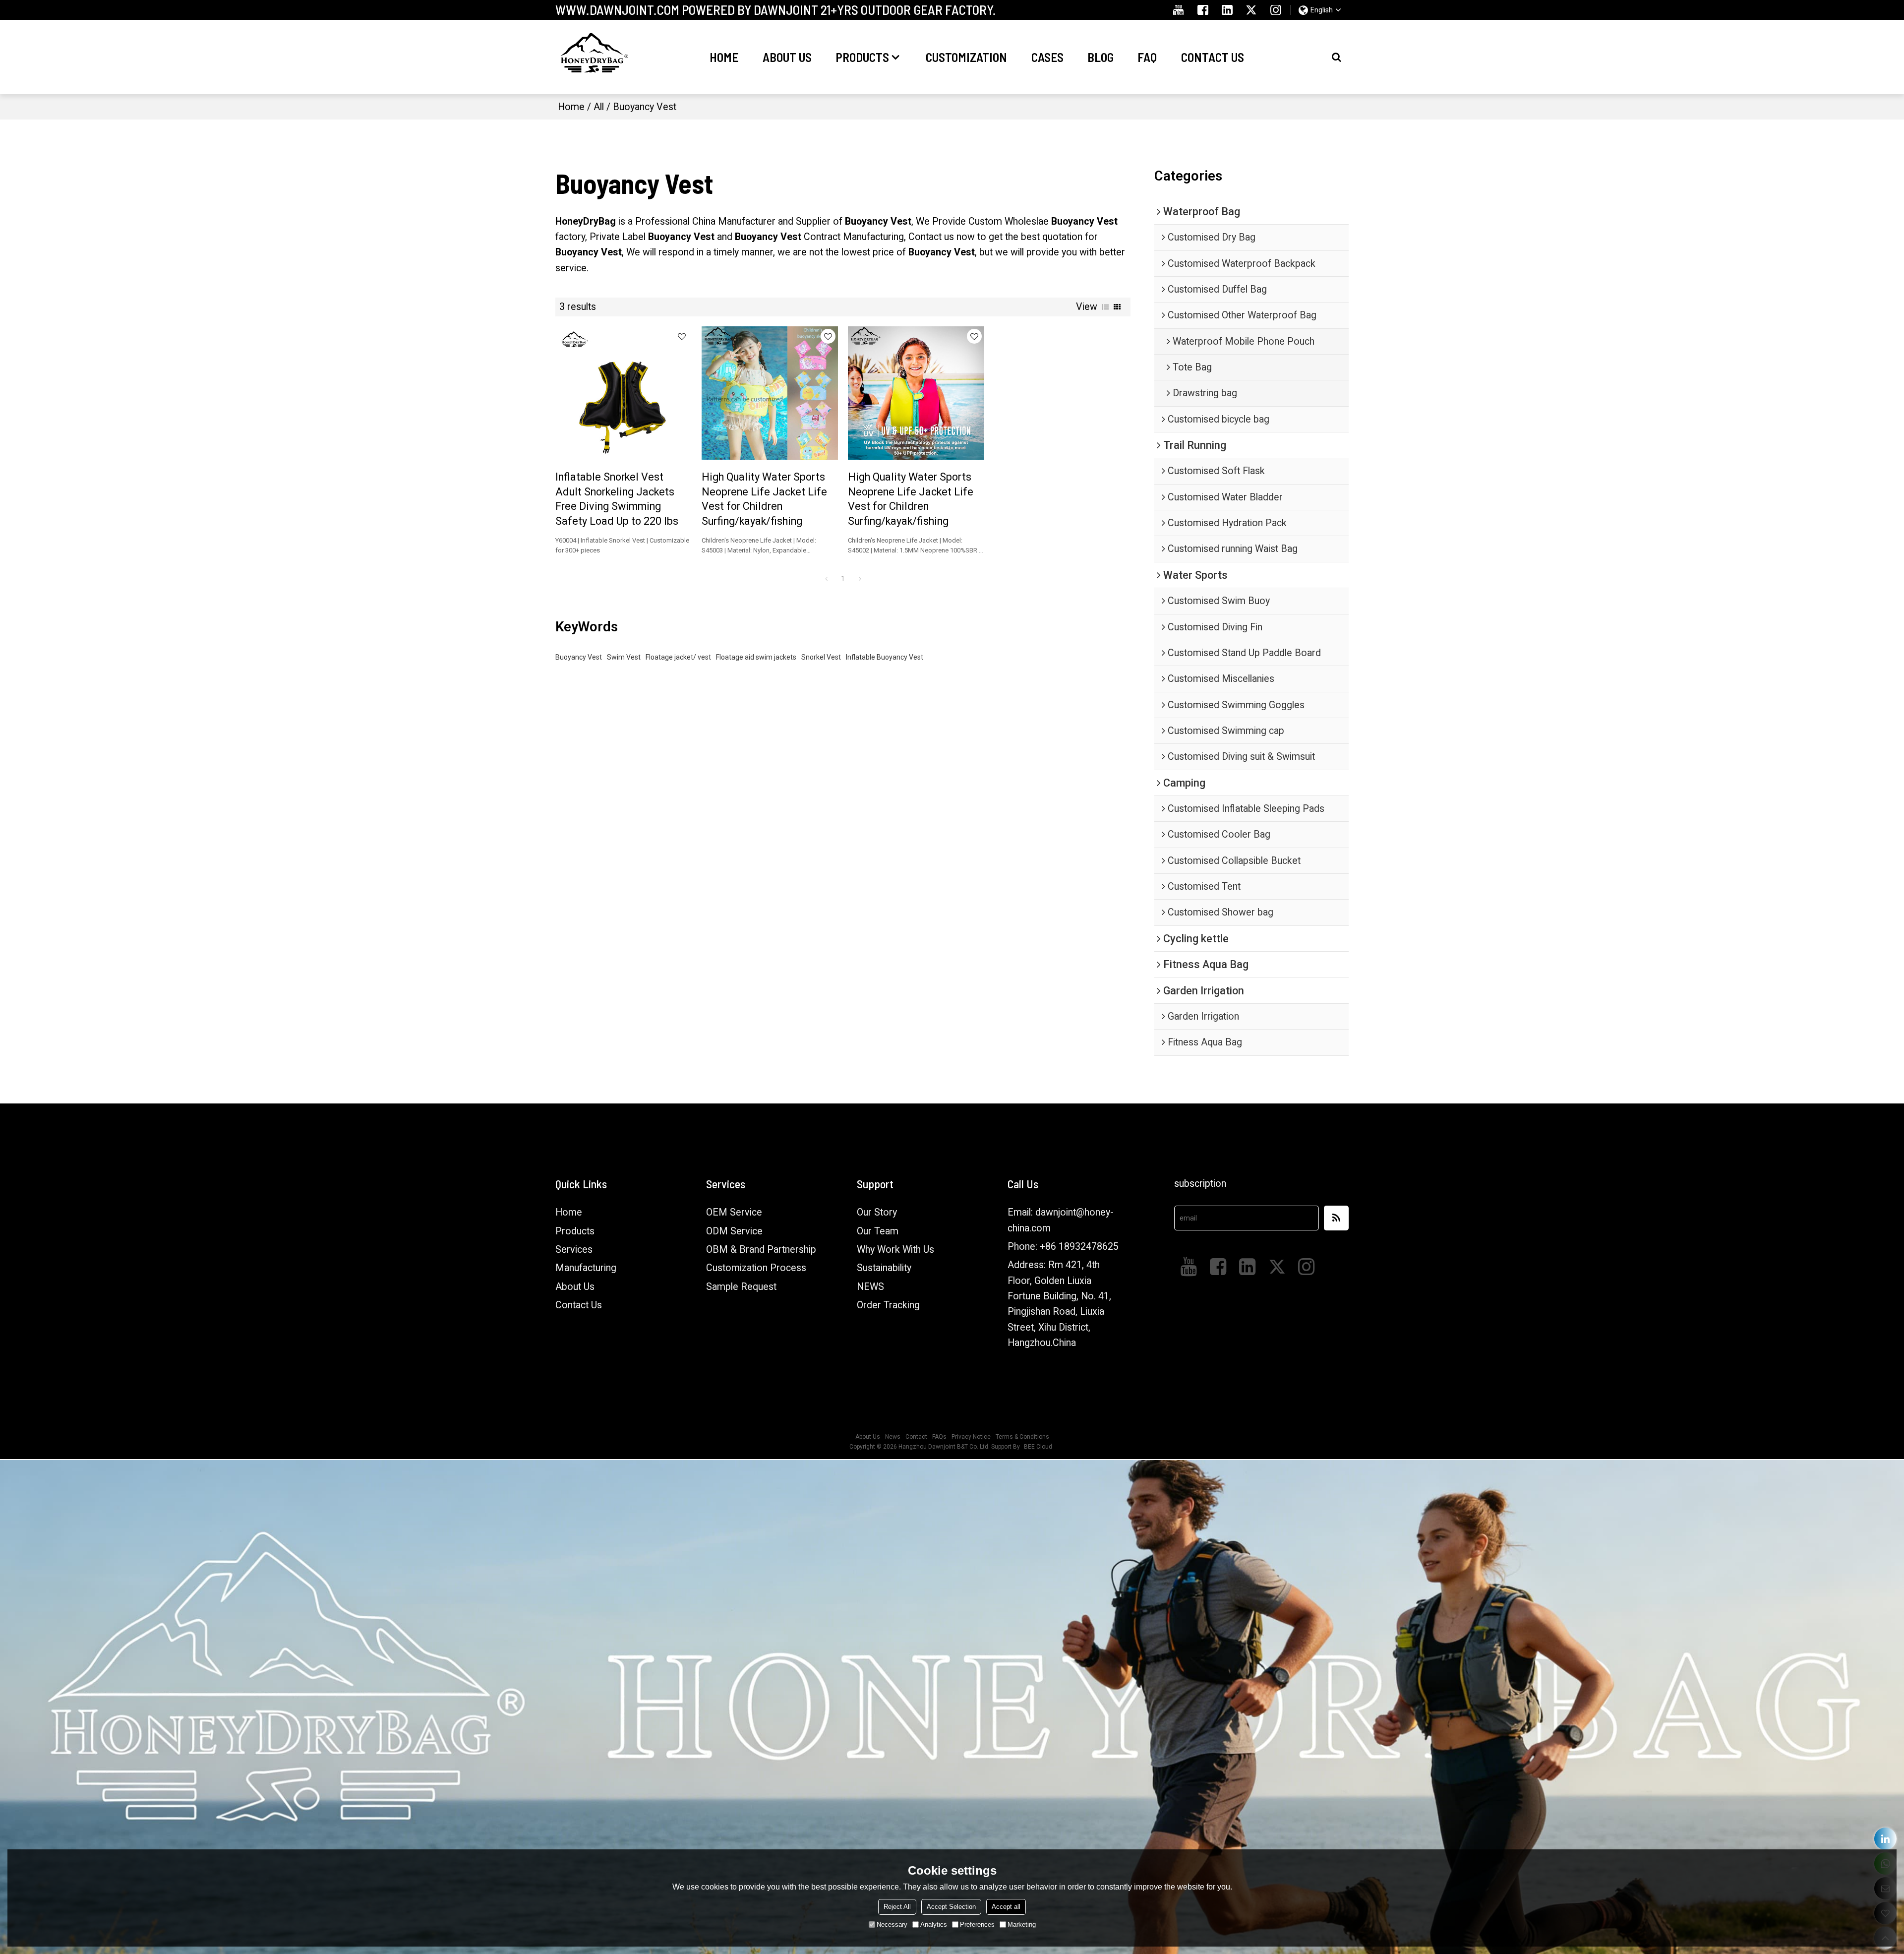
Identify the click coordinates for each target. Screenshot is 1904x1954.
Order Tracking (888, 1305)
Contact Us (1213, 57)
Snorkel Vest (821, 657)
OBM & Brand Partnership (761, 1250)
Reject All (897, 1907)
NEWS (870, 1287)
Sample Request (741, 1287)
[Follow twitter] (1252, 10)
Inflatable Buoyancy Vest (885, 657)
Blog (1101, 57)
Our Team (878, 1231)
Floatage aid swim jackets (756, 657)
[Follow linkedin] (1227, 10)
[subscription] (1336, 1218)
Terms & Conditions (1022, 1437)
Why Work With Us (895, 1250)
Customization (966, 57)
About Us (787, 57)
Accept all (1006, 1907)
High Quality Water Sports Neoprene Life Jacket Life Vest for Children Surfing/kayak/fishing (764, 499)
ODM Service (734, 1231)
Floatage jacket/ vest (678, 657)
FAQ (1147, 57)
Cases (1047, 57)
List (1105, 307)
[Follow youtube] (1178, 10)
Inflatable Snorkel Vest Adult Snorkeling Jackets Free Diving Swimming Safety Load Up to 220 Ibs (617, 499)
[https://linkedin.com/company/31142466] (1885, 1839)
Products (862, 57)
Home (724, 57)
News (893, 1437)
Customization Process (756, 1268)
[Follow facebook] (1203, 10)
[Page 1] (826, 579)
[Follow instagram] (1276, 10)
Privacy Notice (971, 1437)
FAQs (939, 1437)
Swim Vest (624, 657)
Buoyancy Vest (579, 657)
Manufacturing (586, 1268)
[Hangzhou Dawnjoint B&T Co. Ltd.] (593, 57)
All (599, 107)
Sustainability (884, 1268)
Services (574, 1250)
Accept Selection (951, 1907)
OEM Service (734, 1212)
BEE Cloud (1038, 1447)
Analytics (934, 1924)
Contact (916, 1437)
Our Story (877, 1212)
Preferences (977, 1924)
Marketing (1022, 1924)
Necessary (892, 1924)
